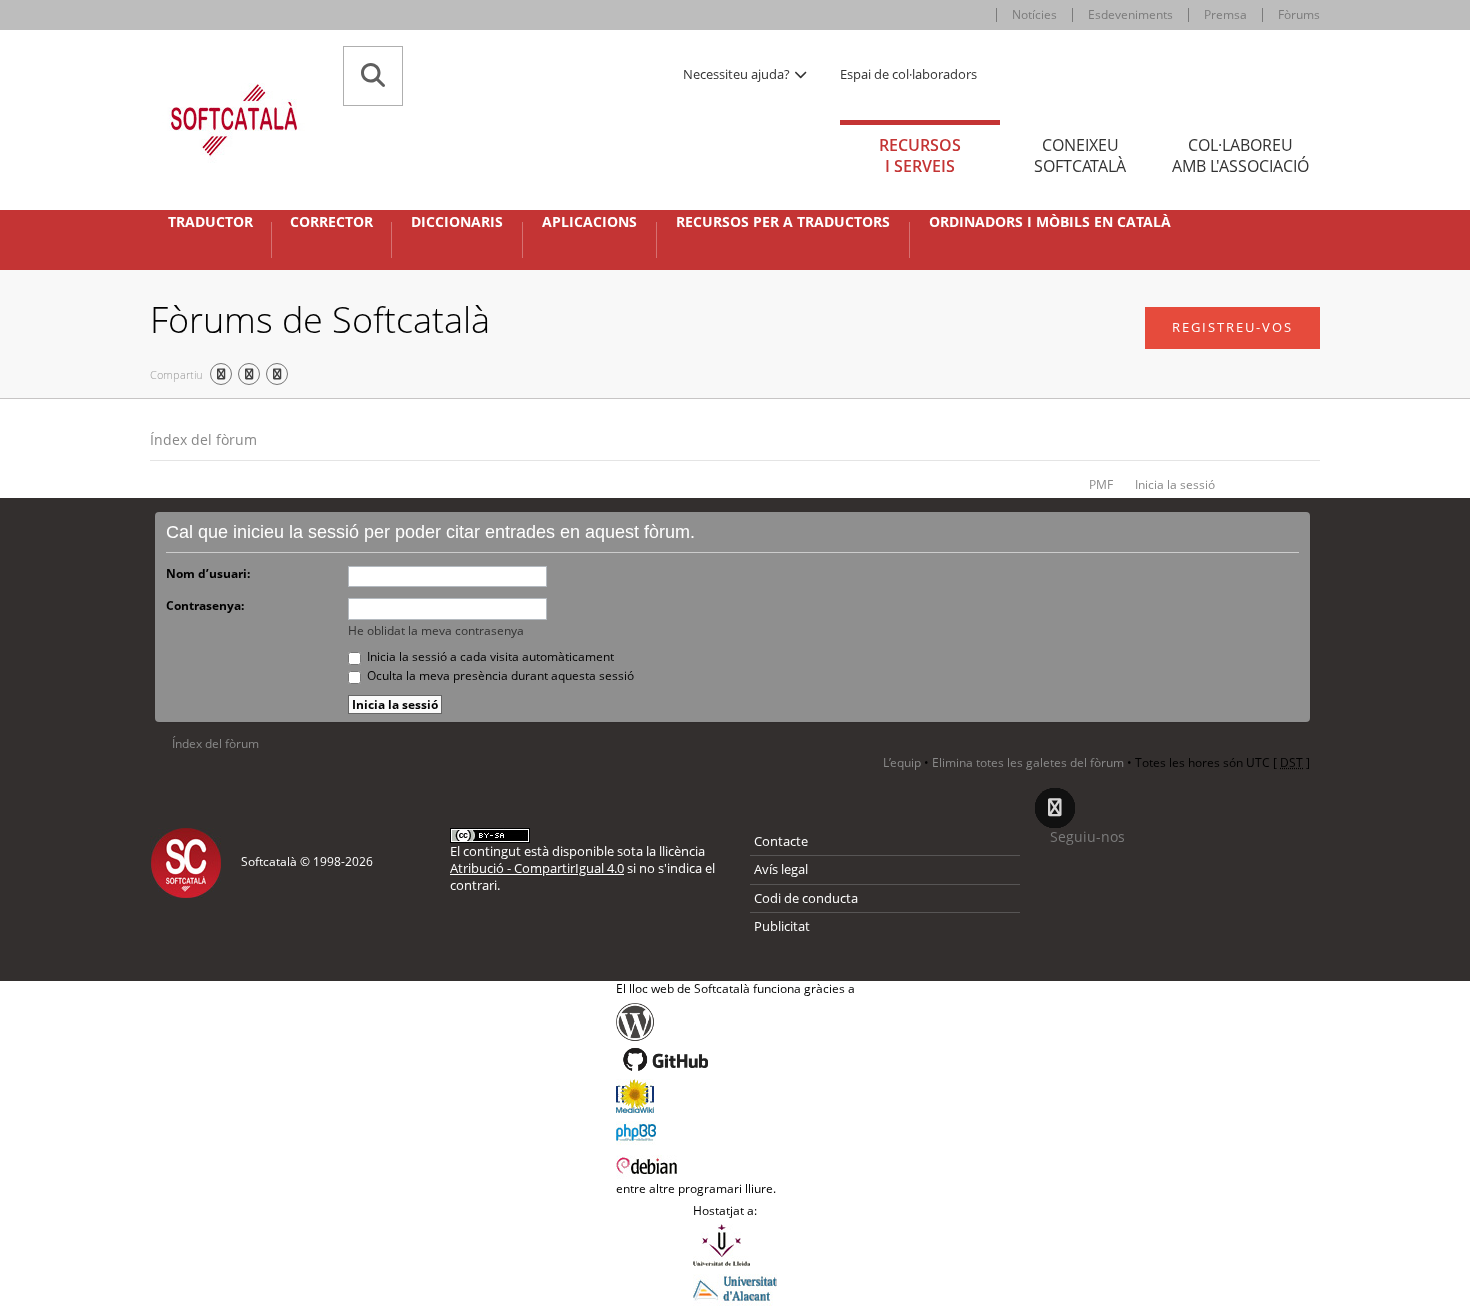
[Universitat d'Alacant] (735, 1287)
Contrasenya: (205, 605)
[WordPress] (735, 1022)
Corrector (331, 222)
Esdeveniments (1130, 14)
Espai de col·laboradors (908, 74)
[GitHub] (735, 1060)
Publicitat (782, 926)
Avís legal (781, 869)
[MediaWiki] (735, 1096)
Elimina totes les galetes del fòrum (1028, 762)
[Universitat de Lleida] (735, 1245)
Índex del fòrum (203, 439)
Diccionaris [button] (457, 222)
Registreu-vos (1232, 327)
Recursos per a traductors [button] (783, 222)
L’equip (902, 762)
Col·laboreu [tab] (1240, 155)
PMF (1101, 484)
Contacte (781, 841)
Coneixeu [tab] (1080, 155)
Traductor (210, 222)
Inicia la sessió (1175, 484)
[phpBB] (735, 1130)
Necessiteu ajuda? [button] (738, 74)
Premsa (1225, 14)
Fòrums (1299, 14)
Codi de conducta (806, 898)
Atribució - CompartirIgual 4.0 (537, 868)
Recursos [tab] (920, 155)
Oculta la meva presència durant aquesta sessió (499, 675)
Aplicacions (589, 222)
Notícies (1034, 14)
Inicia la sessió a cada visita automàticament (489, 656)
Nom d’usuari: (208, 573)
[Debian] (735, 1164)
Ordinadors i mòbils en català (1050, 222)
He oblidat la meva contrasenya (436, 630)
